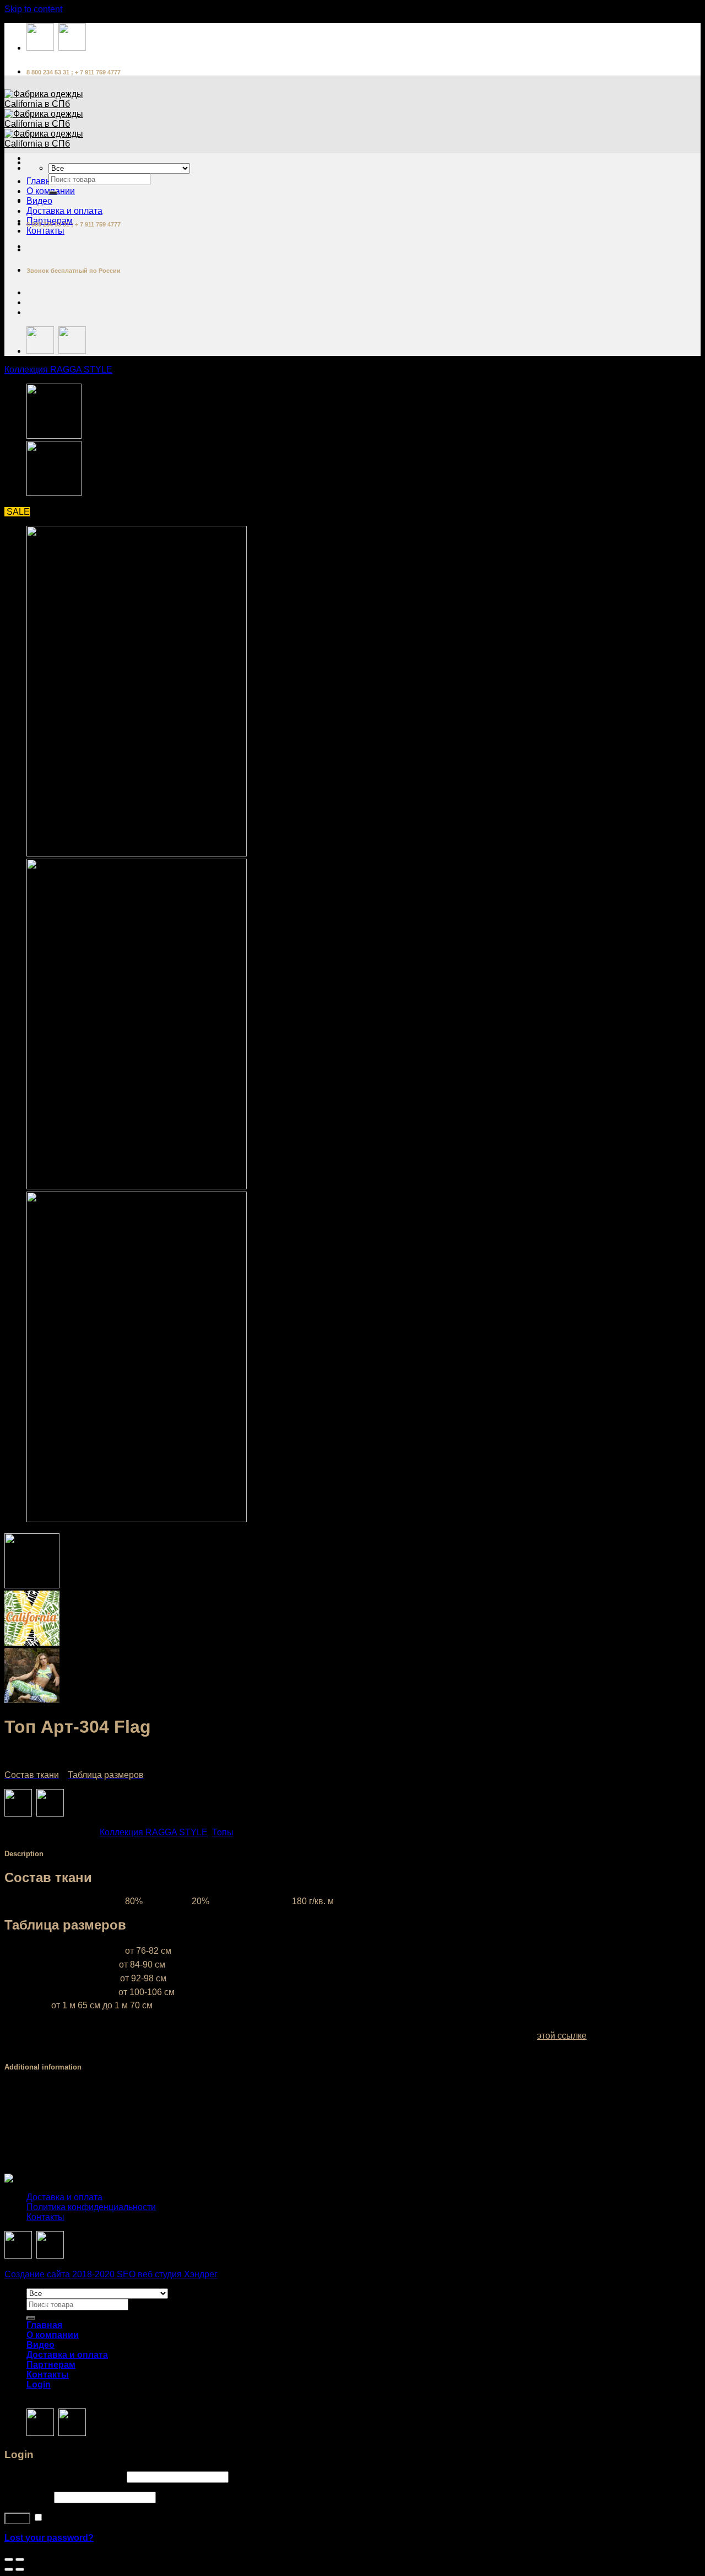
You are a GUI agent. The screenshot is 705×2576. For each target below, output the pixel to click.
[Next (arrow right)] (20, 2569)
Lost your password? (49, 2538)
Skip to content (33, 9)
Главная (44, 181)
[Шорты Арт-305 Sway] (54, 436)
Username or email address (64, 2477)
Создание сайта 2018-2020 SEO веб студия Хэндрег (111, 2274)
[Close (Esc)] (9, 2559)
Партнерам (51, 2365)
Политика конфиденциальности (91, 2207)
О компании (53, 2335)
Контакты (45, 231)
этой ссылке (562, 2036)
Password (28, 2497)
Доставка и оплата (64, 211)
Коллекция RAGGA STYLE (58, 370)
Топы (223, 1832)
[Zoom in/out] (20, 2559)
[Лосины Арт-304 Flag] (54, 493)
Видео (39, 201)
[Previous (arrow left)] (9, 2569)
